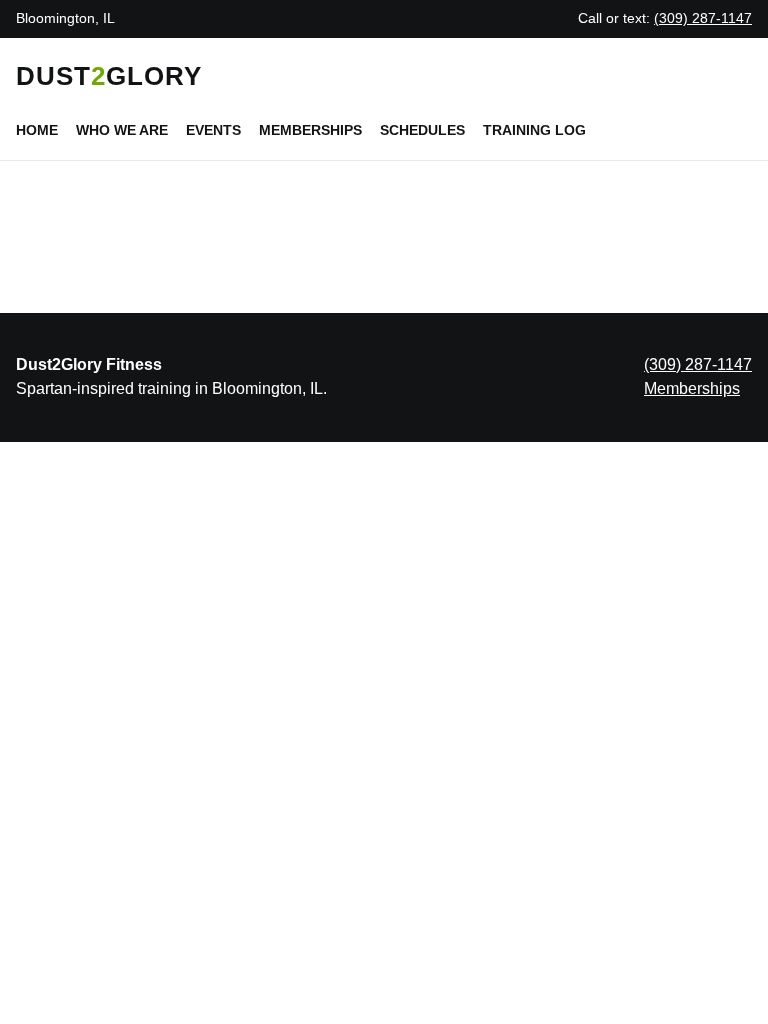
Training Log (534, 130)
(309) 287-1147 (703, 18)
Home (37, 130)
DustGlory (109, 76)
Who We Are (122, 130)
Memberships (310, 130)
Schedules (422, 130)
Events (213, 130)
